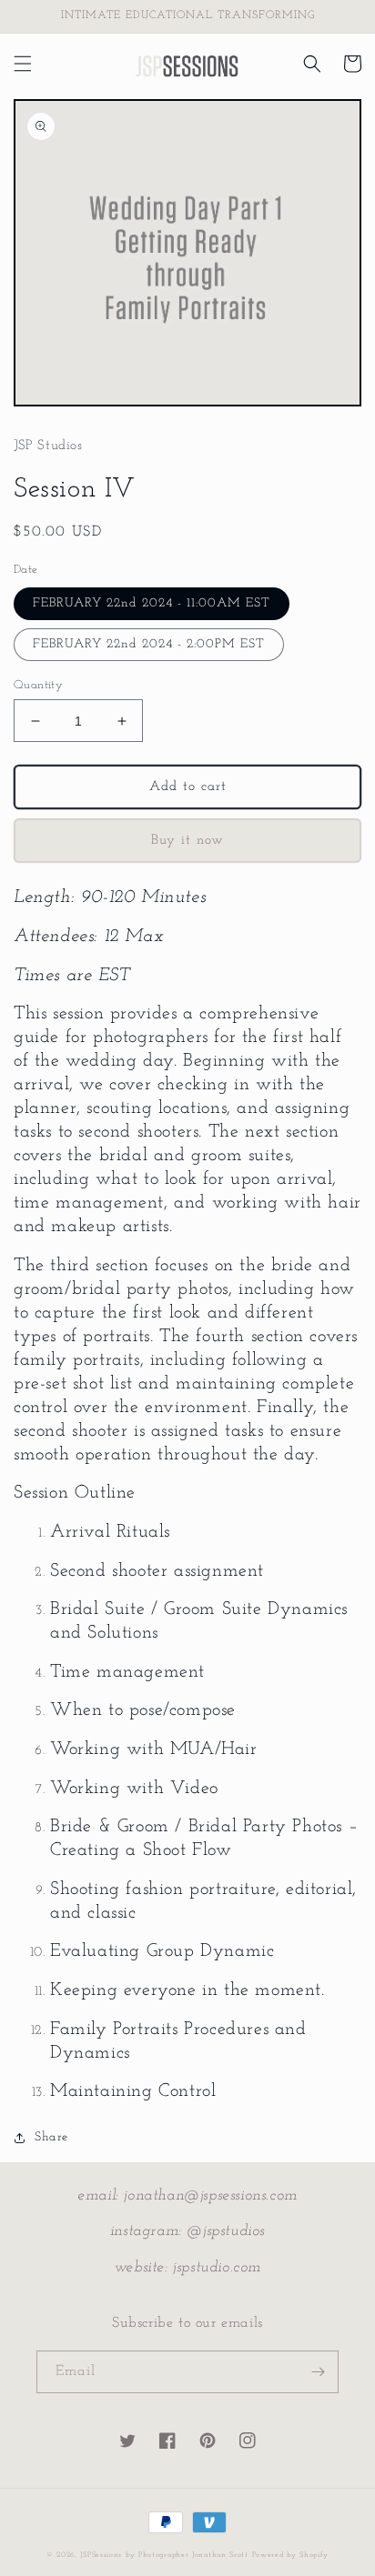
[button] (23, 64)
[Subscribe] (318, 2372)
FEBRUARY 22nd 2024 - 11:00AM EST (152, 603)
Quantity (38, 685)
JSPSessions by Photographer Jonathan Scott (164, 2555)
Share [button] (51, 2137)
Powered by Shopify (291, 2555)
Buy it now (187, 841)
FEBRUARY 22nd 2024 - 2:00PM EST (149, 644)
